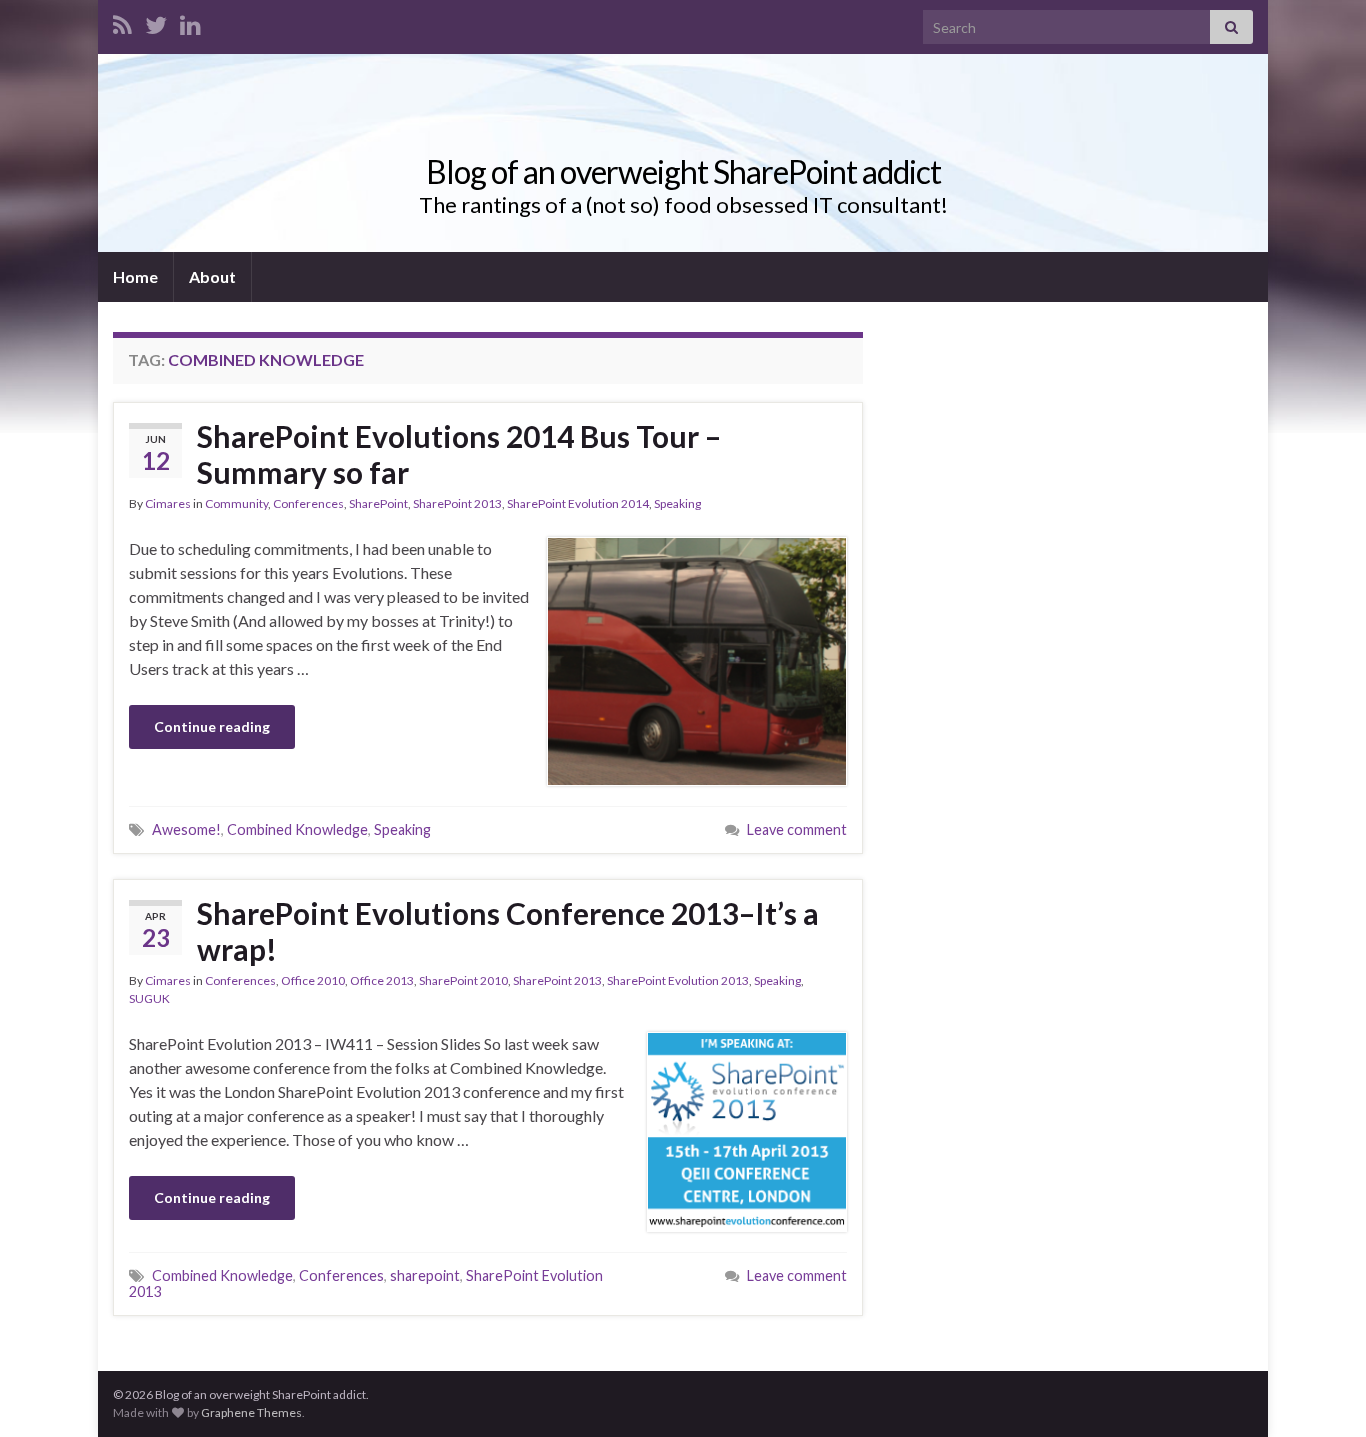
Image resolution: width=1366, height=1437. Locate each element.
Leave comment (797, 829)
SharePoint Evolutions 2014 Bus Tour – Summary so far (459, 454)
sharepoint (425, 1275)
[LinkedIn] (190, 21)
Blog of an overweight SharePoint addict (683, 171)
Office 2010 (313, 980)
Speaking (677, 503)
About (212, 276)
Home (135, 276)
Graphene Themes (251, 1412)
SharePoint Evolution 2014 (578, 503)
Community (236, 503)
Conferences (308, 503)
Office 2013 (382, 980)
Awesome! (186, 829)
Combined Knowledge (297, 829)
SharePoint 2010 (463, 980)
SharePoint (378, 503)
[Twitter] (156, 21)
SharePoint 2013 (457, 503)
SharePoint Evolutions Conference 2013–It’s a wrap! (508, 931)
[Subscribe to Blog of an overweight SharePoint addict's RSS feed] (122, 21)
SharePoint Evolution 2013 (678, 980)
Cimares (168, 503)
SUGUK (149, 998)
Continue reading (212, 726)
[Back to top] (1321, 1392)
